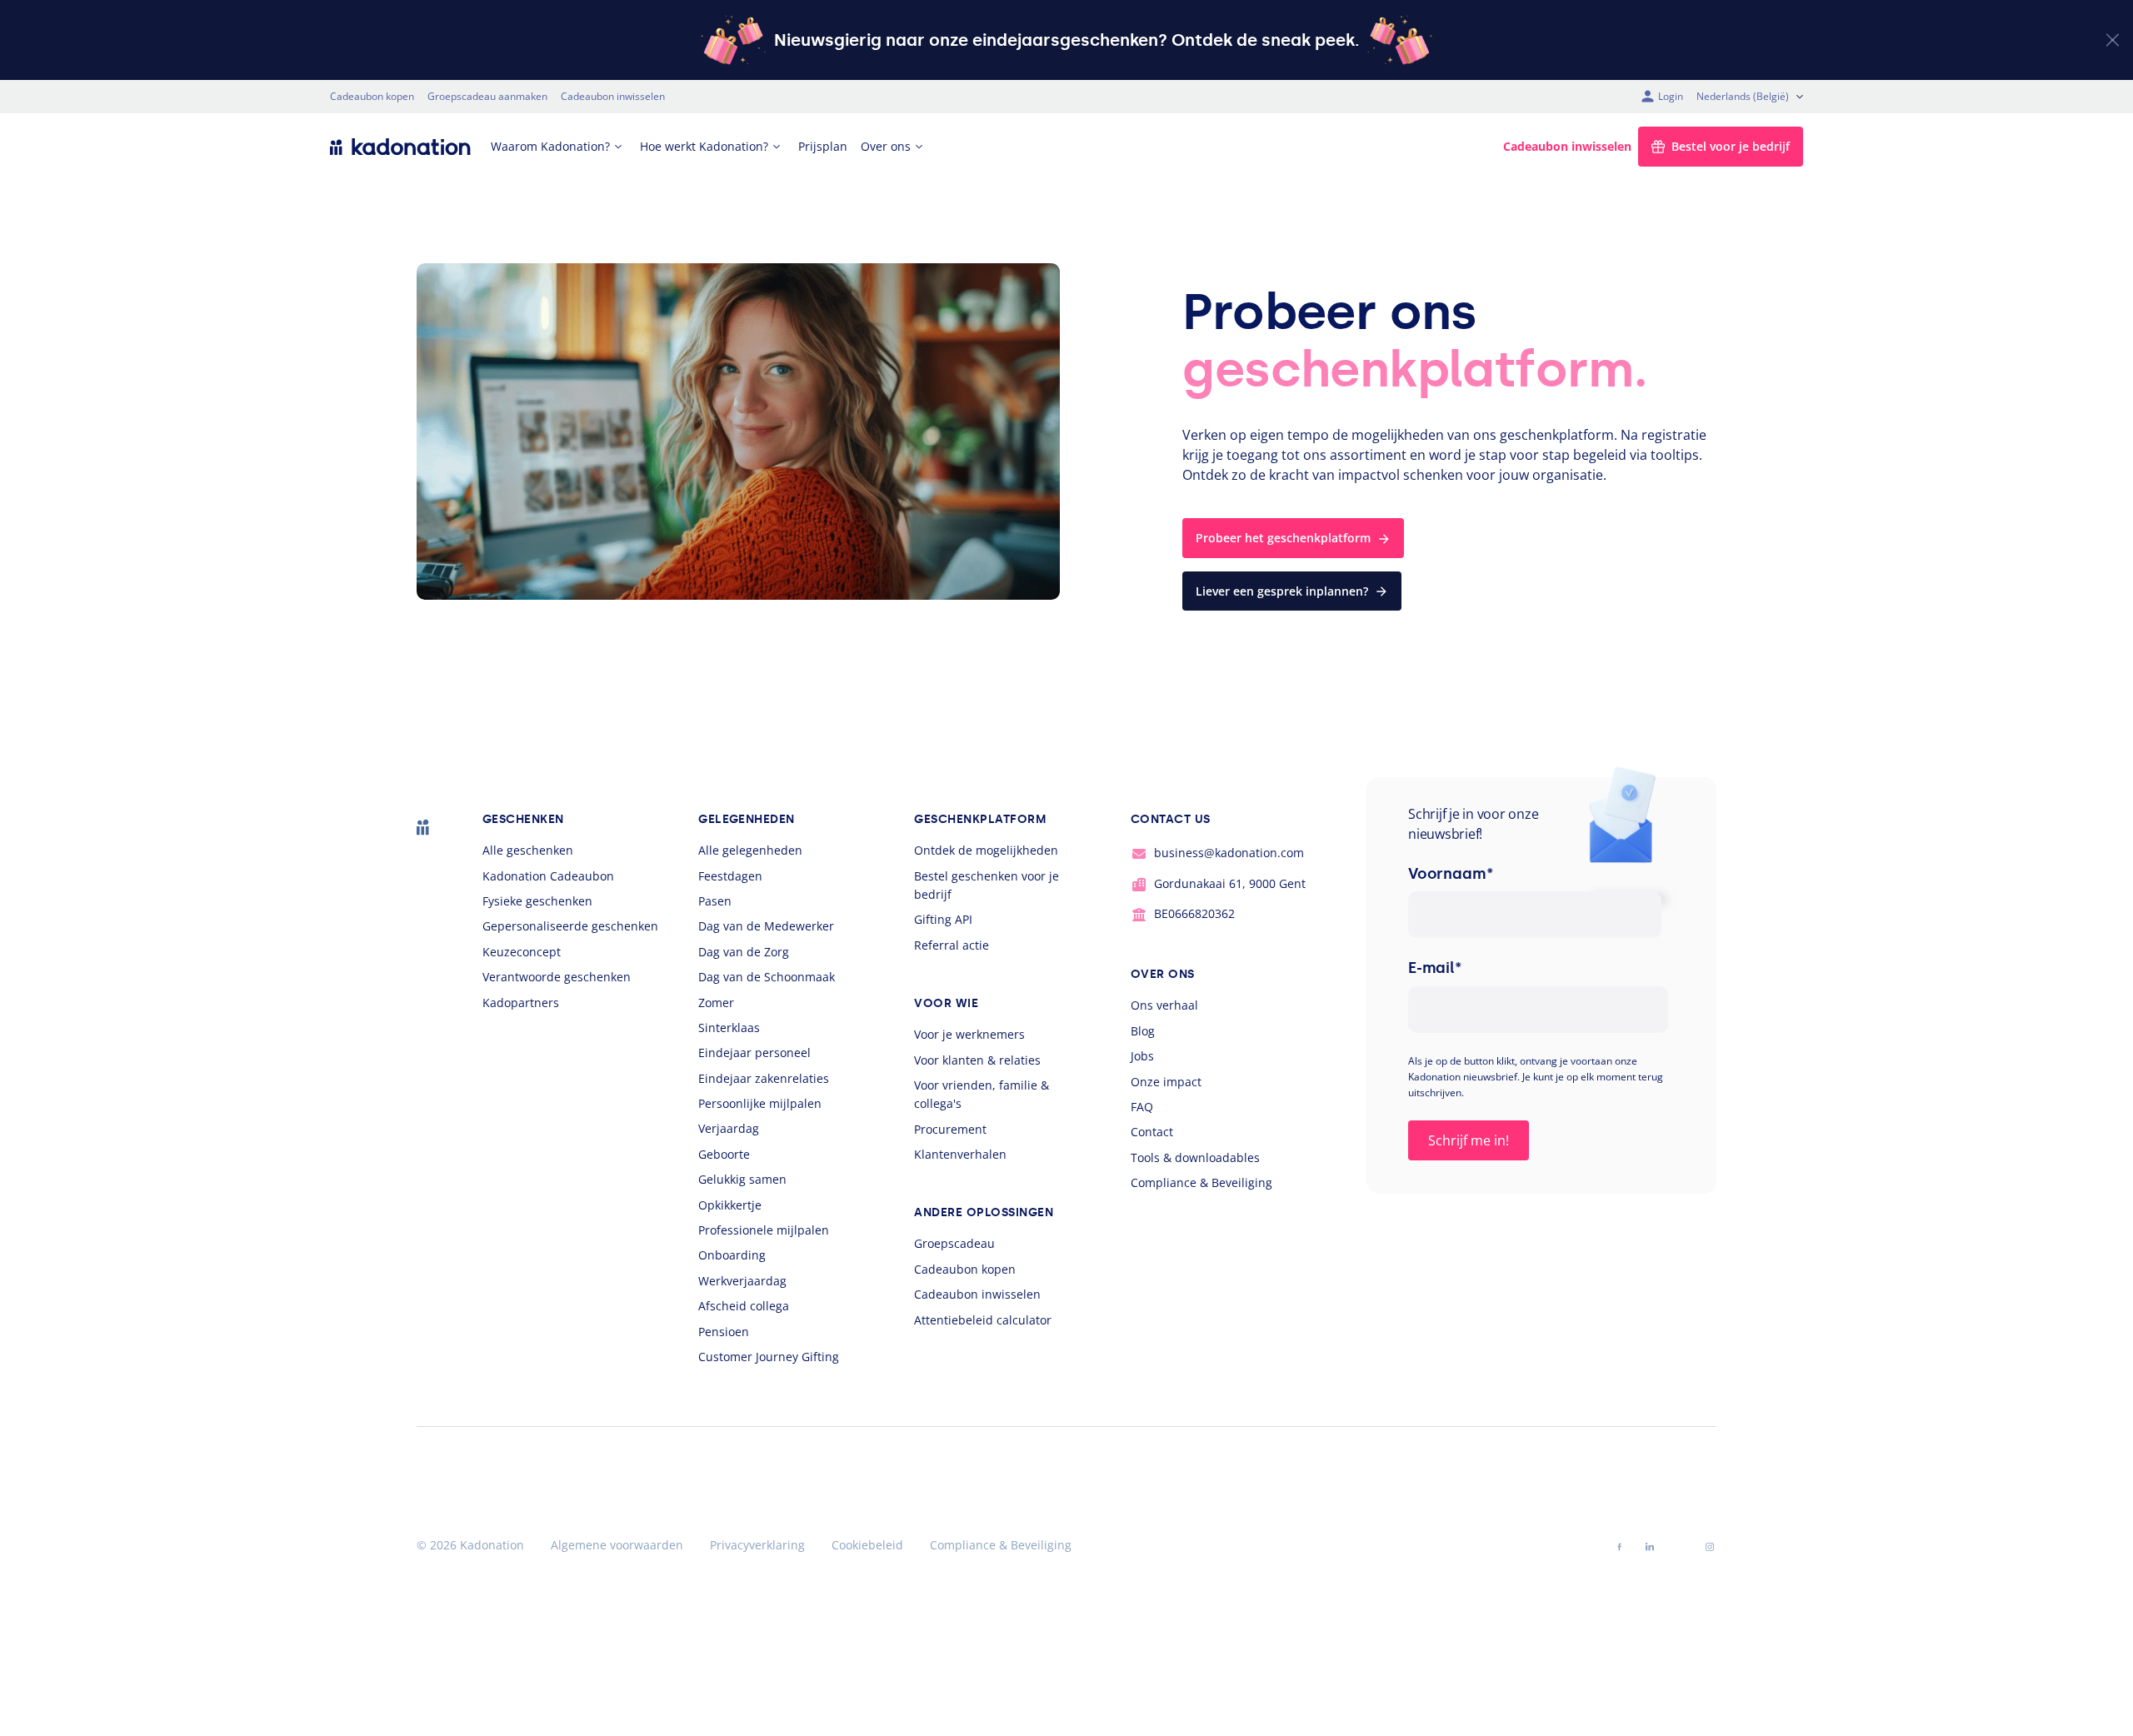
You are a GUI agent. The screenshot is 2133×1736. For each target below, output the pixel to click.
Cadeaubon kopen (372, 96)
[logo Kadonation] (400, 147)
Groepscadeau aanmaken (487, 96)
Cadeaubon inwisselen (613, 96)
